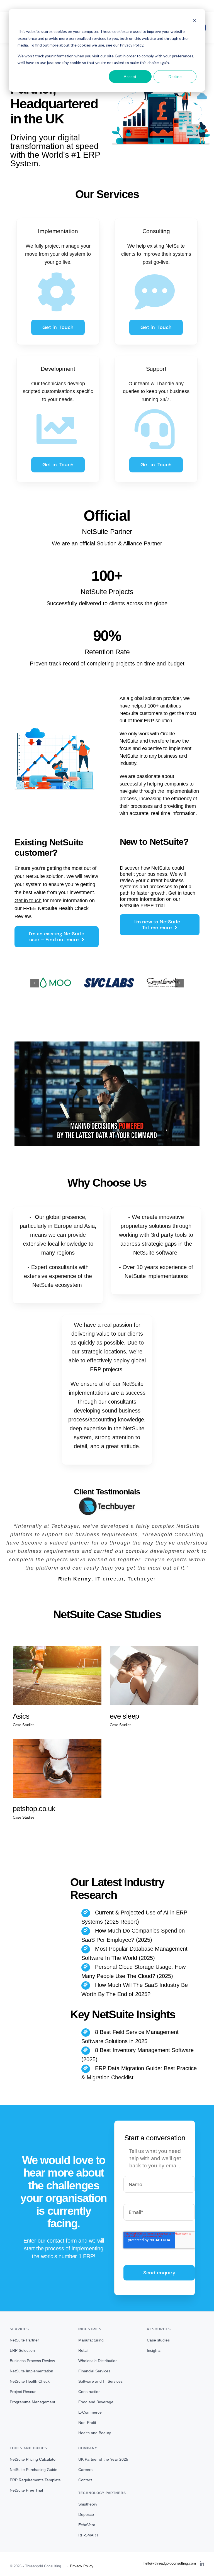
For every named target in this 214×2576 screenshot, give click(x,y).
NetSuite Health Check (30, 2382)
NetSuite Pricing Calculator (33, 2459)
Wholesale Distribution (98, 2361)
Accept (130, 76)
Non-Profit (87, 2423)
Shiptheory (88, 2504)
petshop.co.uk (34, 1809)
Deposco (86, 2514)
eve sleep (124, 1716)
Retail (83, 2351)
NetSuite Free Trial (26, 2490)
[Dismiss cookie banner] (194, 21)
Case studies (158, 2340)
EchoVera (87, 2525)
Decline (175, 76)
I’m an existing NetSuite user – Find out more (57, 937)
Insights (154, 2351)
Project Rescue (23, 2392)
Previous (35, 983)
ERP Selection (22, 2351)
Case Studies (24, 1725)
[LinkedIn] (202, 2564)
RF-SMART (88, 2535)
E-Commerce (90, 2412)
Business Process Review (32, 2361)
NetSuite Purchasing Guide (34, 2470)
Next (179, 983)
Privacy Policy (82, 2566)
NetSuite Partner (24, 2340)
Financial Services (94, 2371)
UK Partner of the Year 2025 (103, 2459)
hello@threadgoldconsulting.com (107, 6)
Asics (21, 1716)
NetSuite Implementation (31, 2371)
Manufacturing (91, 2340)
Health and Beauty (95, 2433)
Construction (89, 2392)
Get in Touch (58, 327)
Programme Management (32, 2402)
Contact (85, 2480)
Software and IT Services (100, 2382)
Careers (85, 2470)
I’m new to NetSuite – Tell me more (160, 925)
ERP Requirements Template (35, 2480)
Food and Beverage (96, 2402)
